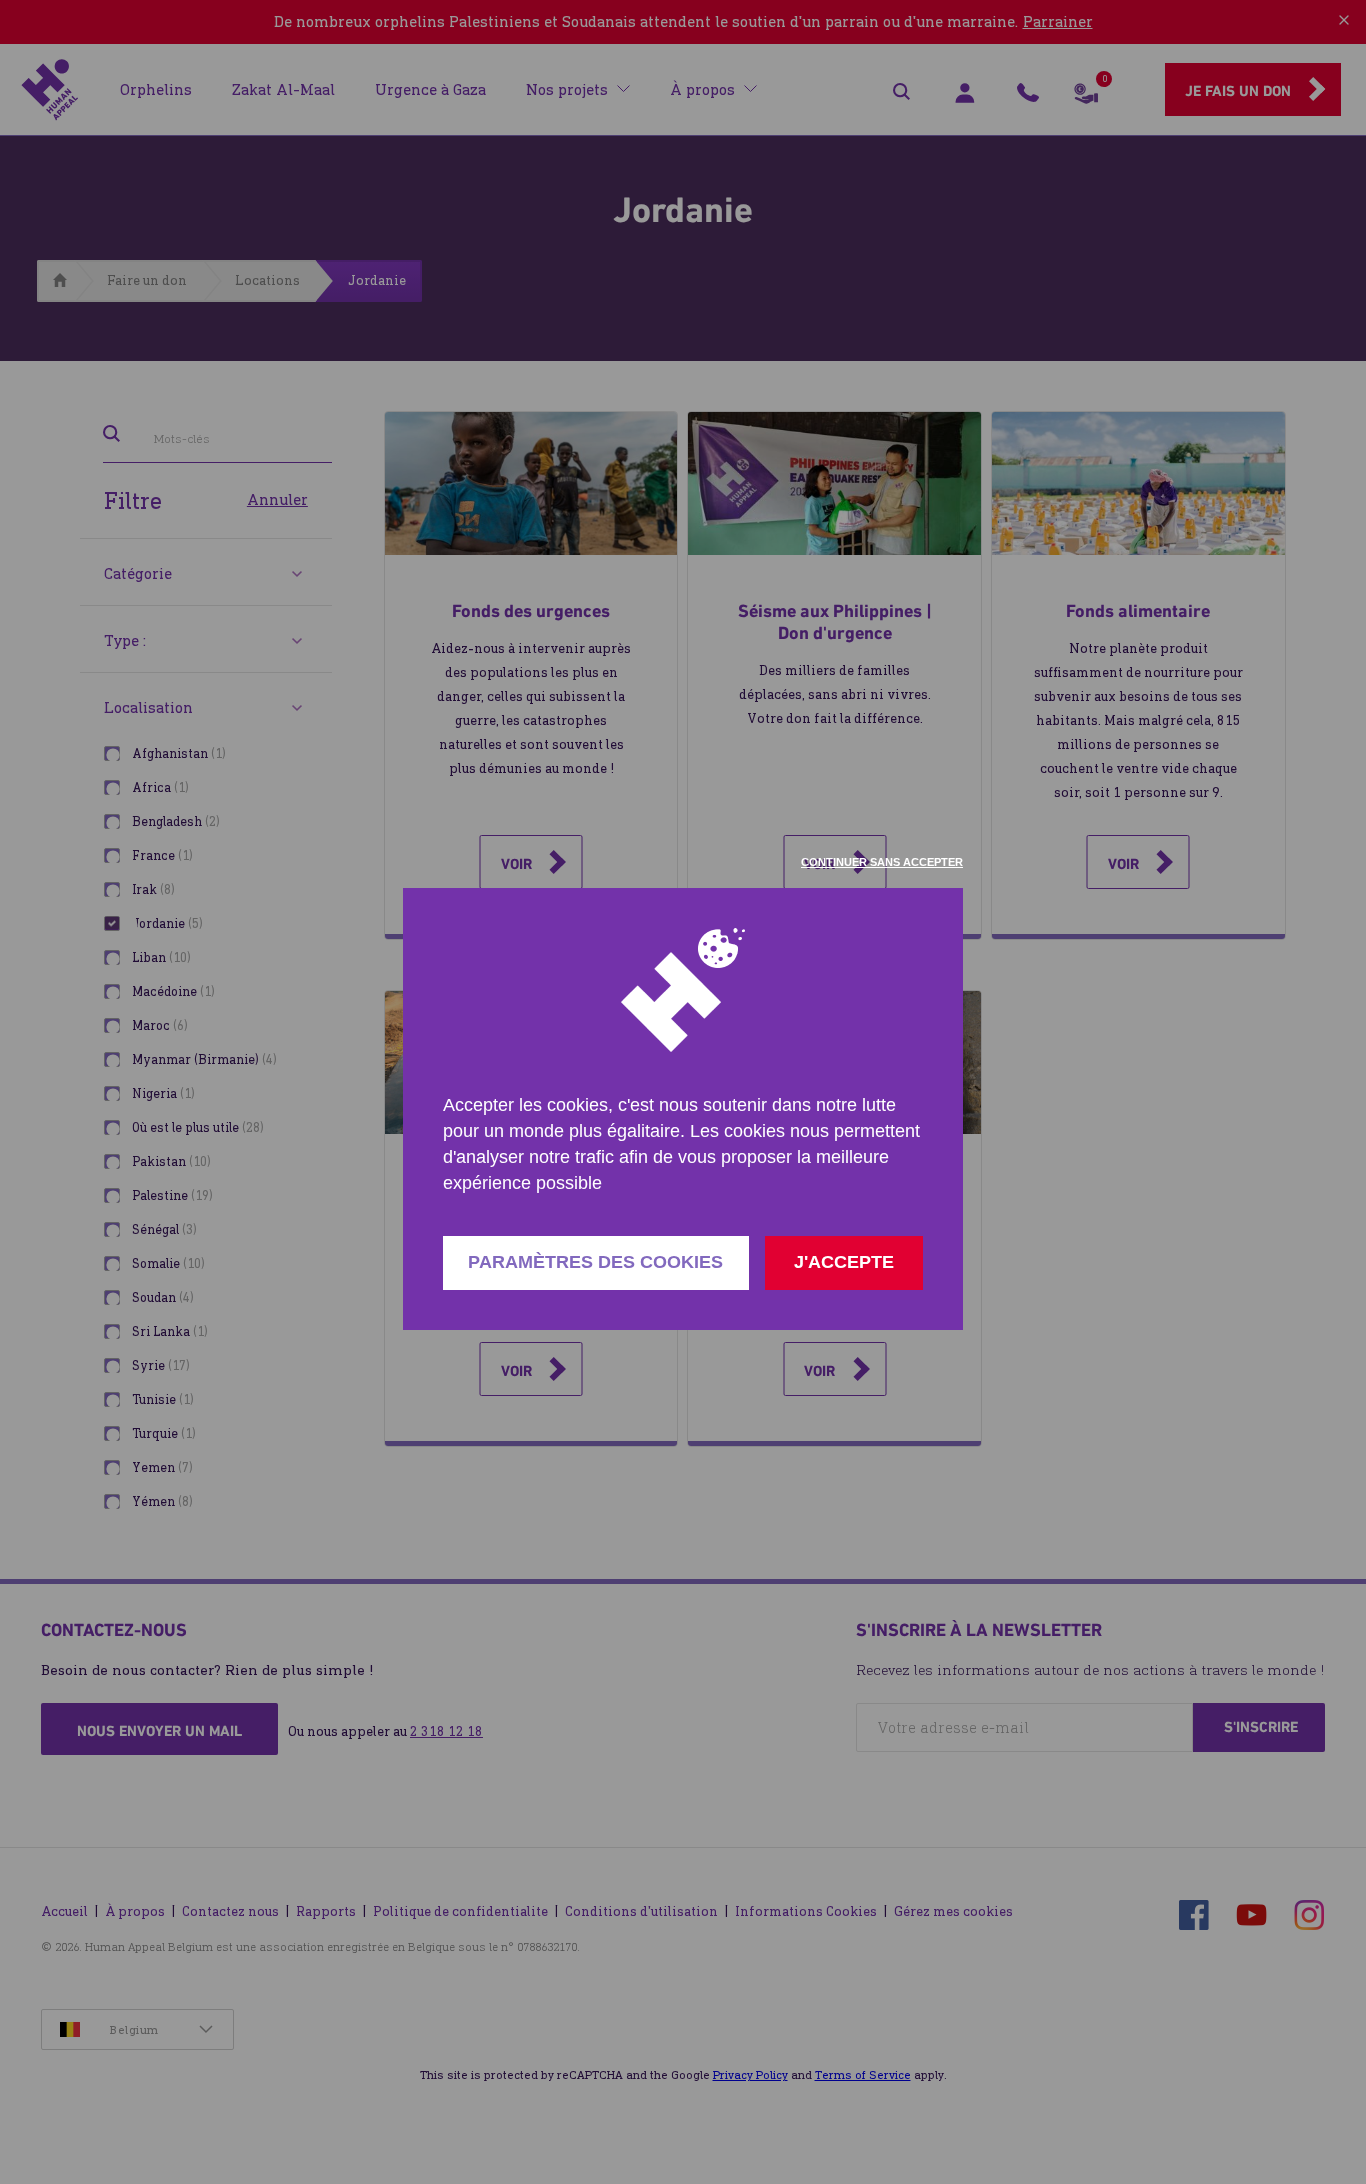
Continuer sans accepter (882, 862)
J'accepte (844, 1262)
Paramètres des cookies (595, 1262)
